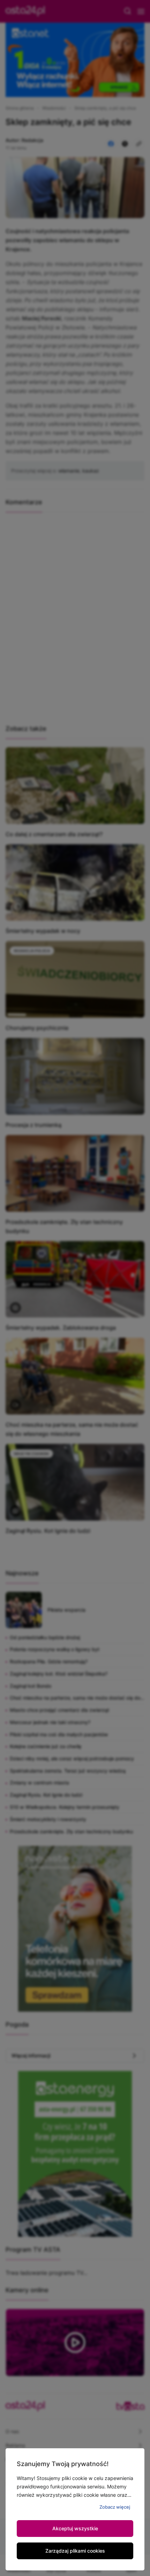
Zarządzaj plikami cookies (75, 2551)
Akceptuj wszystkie (75, 2528)
